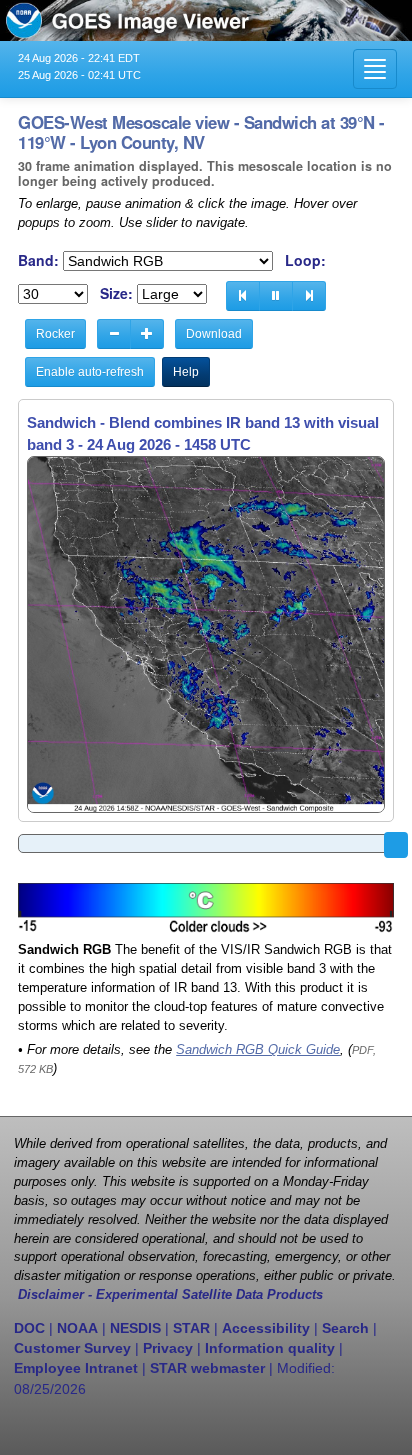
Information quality (270, 1348)
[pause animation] (276, 296)
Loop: (305, 260)
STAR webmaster (207, 1368)
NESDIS (135, 1328)
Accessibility (266, 1328)
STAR (191, 1328)
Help (186, 372)
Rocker (55, 334)
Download (214, 334)
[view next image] (309, 296)
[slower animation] (114, 334)
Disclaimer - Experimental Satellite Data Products (170, 1295)
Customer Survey (72, 1348)
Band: (38, 260)
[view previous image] (243, 296)
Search (345, 1328)
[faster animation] (147, 334)
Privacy (168, 1348)
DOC (29, 1328)
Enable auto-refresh (90, 372)
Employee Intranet (76, 1368)
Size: (116, 293)
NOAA (77, 1328)
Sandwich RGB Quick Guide (258, 1050)
